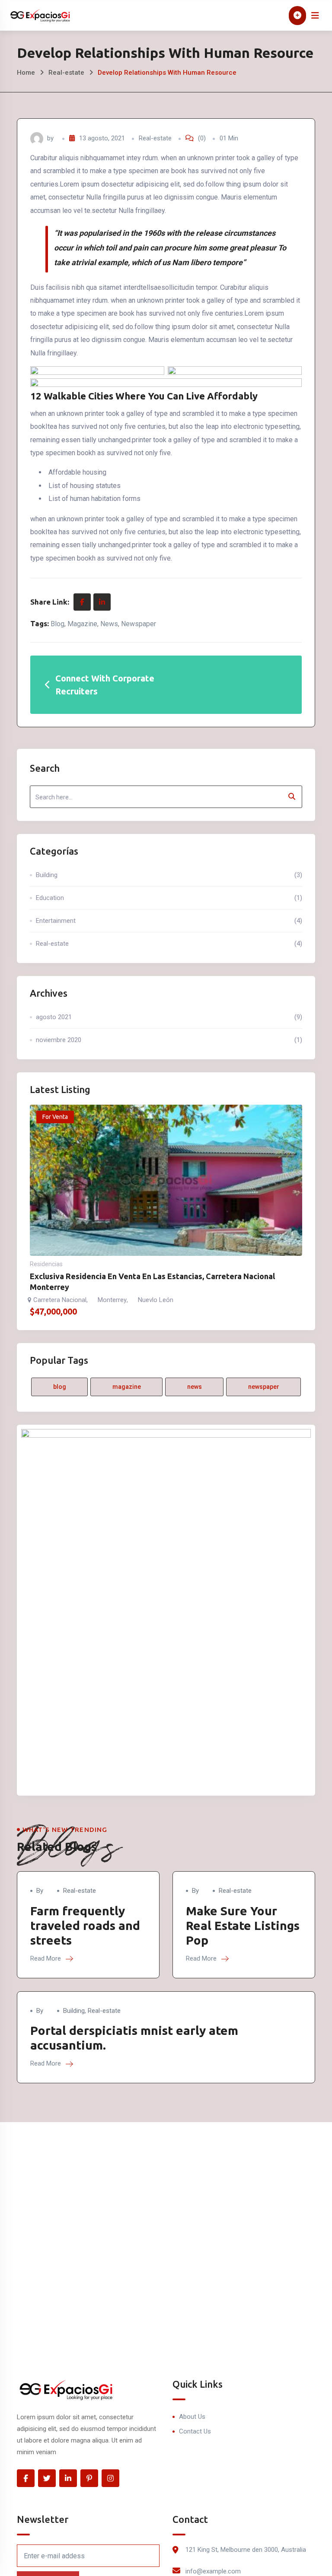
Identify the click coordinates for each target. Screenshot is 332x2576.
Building (169, 875)
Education (169, 898)
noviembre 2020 (169, 1040)
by (40, 1891)
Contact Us (195, 2431)
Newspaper (139, 624)
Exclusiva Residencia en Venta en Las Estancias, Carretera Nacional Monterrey (152, 1282)
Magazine (82, 624)
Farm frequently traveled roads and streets (85, 1925)
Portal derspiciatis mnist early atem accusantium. (134, 2038)
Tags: (40, 623)
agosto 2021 (169, 1017)
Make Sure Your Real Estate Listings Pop (243, 1925)
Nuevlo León (156, 1300)
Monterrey (112, 1300)
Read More (46, 1958)
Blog (57, 624)
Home (26, 73)
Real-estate (66, 73)
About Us (192, 2417)
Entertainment (169, 921)
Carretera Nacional (60, 1300)
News (109, 624)
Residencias (46, 1264)
